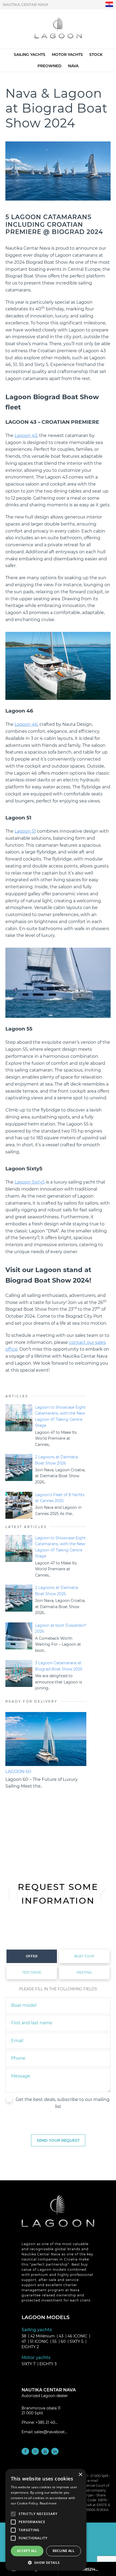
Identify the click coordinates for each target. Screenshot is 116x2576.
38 (24, 2336)
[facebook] (25, 2451)
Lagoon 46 (26, 724)
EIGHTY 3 (48, 2364)
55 (54, 2341)
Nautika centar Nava (25, 5)
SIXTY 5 (76, 2341)
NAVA (73, 66)
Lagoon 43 (26, 435)
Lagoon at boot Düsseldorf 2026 (60, 1628)
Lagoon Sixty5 (30, 1182)
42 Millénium (42, 2336)
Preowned (50, 66)
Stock (96, 55)
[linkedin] (55, 2451)
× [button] (80, 2475)
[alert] (46, 2520)
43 (61, 2336)
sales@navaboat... (51, 2432)
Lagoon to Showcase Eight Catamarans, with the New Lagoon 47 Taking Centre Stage (60, 1416)
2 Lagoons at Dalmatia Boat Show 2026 (57, 1460)
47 (24, 2341)
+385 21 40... (47, 2422)
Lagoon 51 (25, 831)
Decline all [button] (64, 2551)
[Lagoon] (58, 29)
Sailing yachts (30, 55)
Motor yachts (67, 55)
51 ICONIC (39, 2341)
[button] (46, 2563)
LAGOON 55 (18, 1772)
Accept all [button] (27, 2551)
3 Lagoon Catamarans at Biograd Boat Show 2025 (59, 1666)
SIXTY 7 (28, 2364)
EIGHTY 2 (30, 2347)
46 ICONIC (77, 2336)
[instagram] (35, 2451)
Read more (48, 2503)
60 (63, 2341)
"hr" (109, 4)
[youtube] (45, 2451)
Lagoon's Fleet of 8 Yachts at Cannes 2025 (60, 1498)
